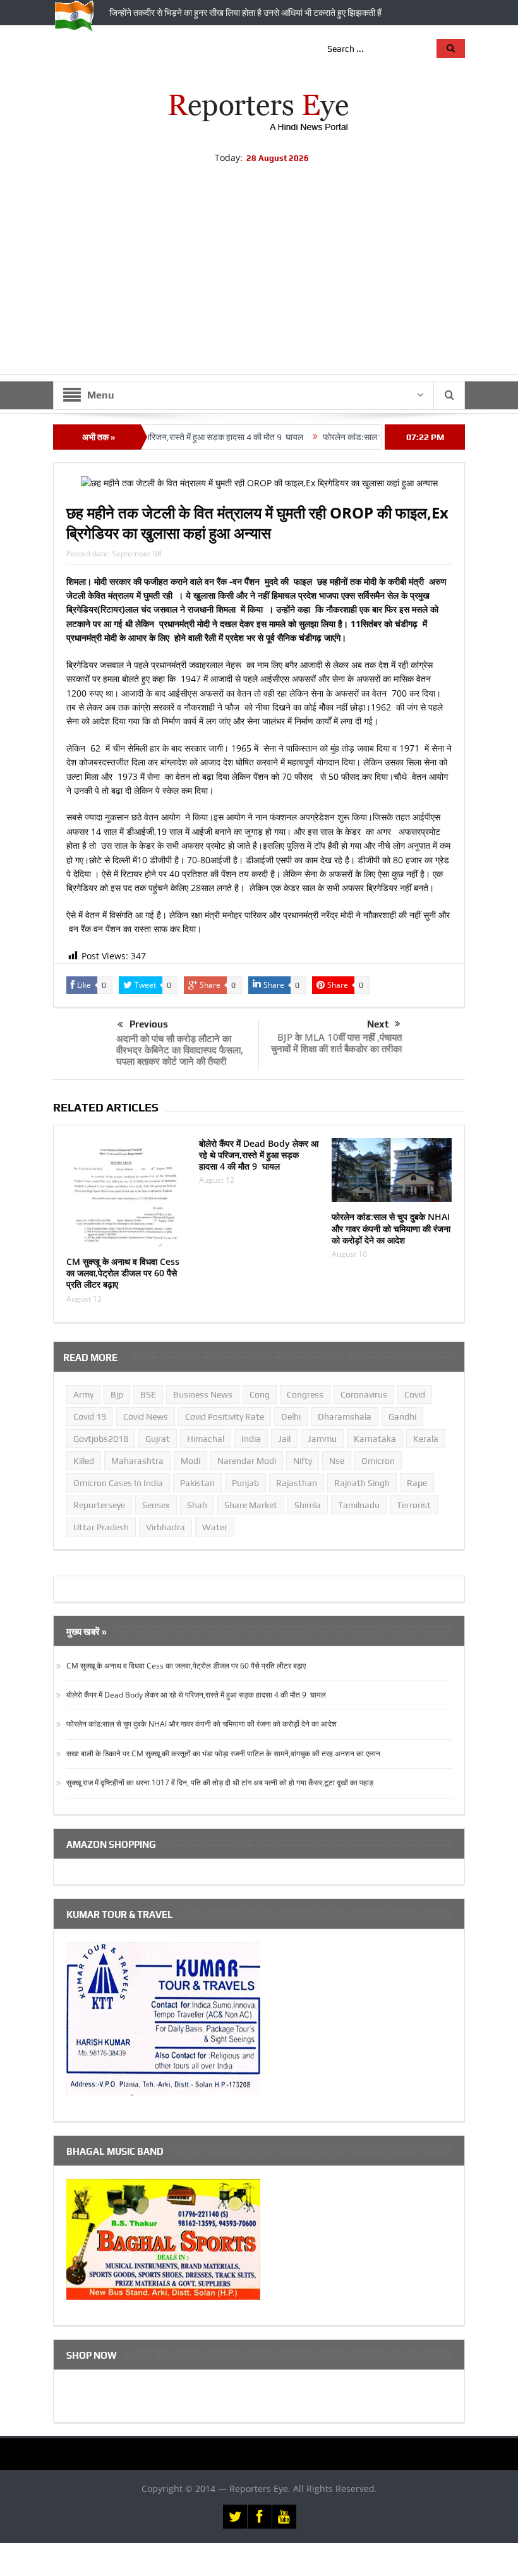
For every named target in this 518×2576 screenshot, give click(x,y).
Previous (149, 1024)
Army (83, 1394)
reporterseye (99, 1505)
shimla (308, 1505)
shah (197, 1505)
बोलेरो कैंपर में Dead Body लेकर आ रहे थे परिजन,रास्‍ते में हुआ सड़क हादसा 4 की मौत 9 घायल (259, 1155)
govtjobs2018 (101, 1439)
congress (305, 1394)
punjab (245, 1483)
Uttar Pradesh (101, 1527)
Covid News (146, 1417)
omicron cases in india (118, 1483)
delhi (291, 1417)
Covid (415, 1394)
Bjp (117, 1394)
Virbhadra (166, 1527)
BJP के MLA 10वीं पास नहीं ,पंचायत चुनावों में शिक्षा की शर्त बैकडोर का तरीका (336, 1043)
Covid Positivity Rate (225, 1417)
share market (251, 1505)
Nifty (303, 1461)
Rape (417, 1483)
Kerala (426, 1439)
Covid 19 (90, 1417)
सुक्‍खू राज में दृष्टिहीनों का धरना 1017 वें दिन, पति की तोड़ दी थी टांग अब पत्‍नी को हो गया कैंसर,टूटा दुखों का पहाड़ (220, 1782)
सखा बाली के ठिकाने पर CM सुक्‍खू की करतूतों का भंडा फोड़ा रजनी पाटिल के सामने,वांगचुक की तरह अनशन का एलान (223, 1753)
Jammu (322, 1439)
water (215, 1527)
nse (337, 1461)
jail (284, 1439)
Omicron (378, 1461)
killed (84, 1461)
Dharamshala (345, 1417)
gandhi (402, 1417)
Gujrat (158, 1439)
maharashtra (137, 1461)
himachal (206, 1439)
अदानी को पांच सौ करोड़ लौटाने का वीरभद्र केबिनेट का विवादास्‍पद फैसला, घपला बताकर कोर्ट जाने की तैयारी (180, 1050)
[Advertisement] (259, 285)
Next (378, 1024)
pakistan (197, 1483)
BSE (148, 1394)
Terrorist (414, 1505)
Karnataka (375, 1439)
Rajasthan (297, 1483)
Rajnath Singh (362, 1483)
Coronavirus (364, 1394)
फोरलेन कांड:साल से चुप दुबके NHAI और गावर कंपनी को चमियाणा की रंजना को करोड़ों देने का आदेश (391, 1228)
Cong (260, 1394)
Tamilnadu (359, 1505)
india (251, 1439)
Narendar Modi (247, 1461)
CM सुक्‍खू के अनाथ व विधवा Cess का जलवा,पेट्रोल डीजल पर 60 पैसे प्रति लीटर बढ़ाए (123, 1273)
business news (203, 1394)
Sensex (156, 1505)
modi (190, 1461)
